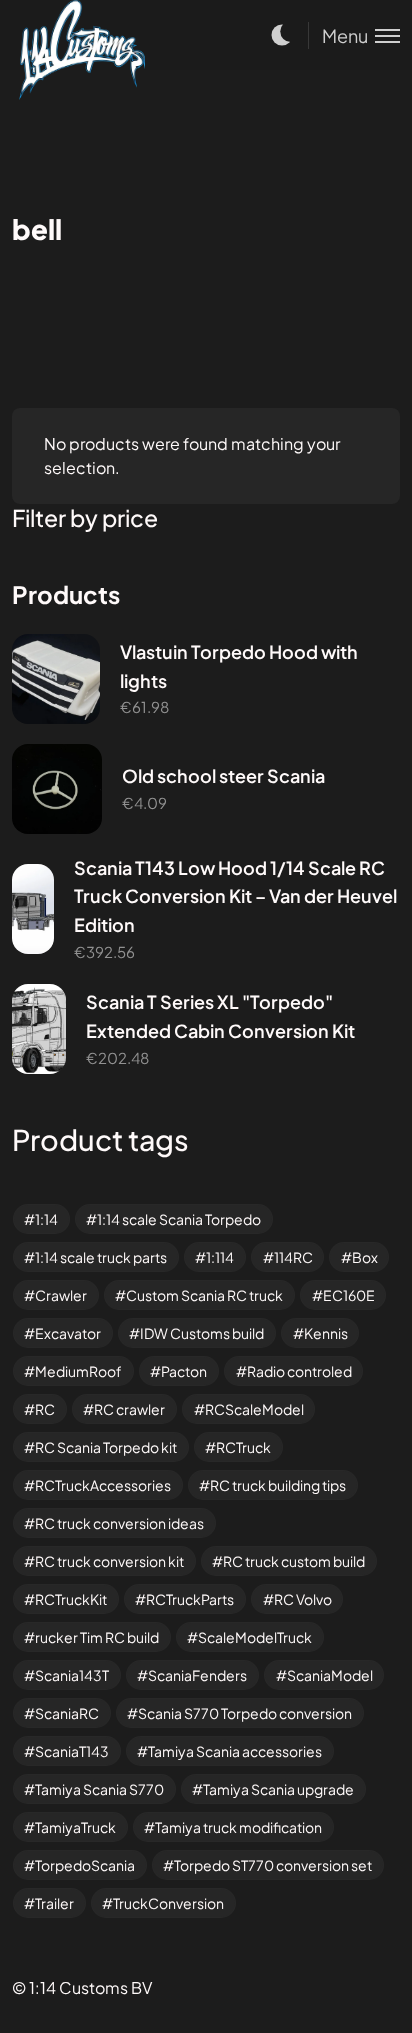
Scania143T (72, 1675)
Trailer (54, 1903)
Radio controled (299, 1371)
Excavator (68, 1333)
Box (365, 1257)
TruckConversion (168, 1903)
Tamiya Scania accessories (235, 1751)
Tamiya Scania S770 (99, 1789)
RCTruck (243, 1447)
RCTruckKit (71, 1599)
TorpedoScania (85, 1865)
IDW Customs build (202, 1333)
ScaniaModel (330, 1675)
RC (45, 1409)
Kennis (326, 1333)
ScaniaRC (67, 1713)
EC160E (349, 1295)
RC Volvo (303, 1599)
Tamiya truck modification (238, 1827)
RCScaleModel (254, 1409)
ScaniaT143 (72, 1751)
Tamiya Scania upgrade (278, 1789)
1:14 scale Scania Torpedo (179, 1219)
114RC (293, 1257)
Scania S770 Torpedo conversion (245, 1713)
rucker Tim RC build (97, 1637)
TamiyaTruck (75, 1827)
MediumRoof (78, 1371)
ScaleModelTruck (255, 1637)
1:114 (220, 1257)
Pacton (184, 1371)
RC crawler (129, 1409)
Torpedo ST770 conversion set (273, 1865)
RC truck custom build (294, 1561)
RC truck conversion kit (109, 1561)
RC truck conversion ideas (119, 1523)
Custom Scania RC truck (204, 1295)
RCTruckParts (190, 1599)
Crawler (61, 1295)
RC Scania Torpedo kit (106, 1447)
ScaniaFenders (197, 1675)
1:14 (46, 1219)
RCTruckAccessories (103, 1485)
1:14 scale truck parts (101, 1257)
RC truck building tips (278, 1485)
